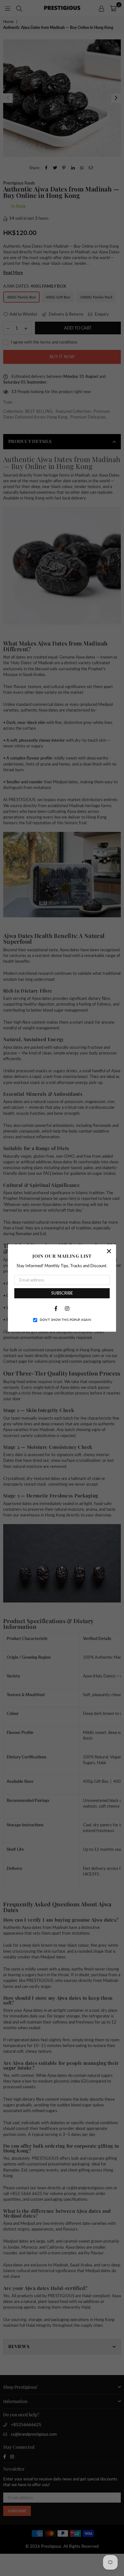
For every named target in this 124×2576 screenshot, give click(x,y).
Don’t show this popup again (65, 1320)
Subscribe (62, 1293)
